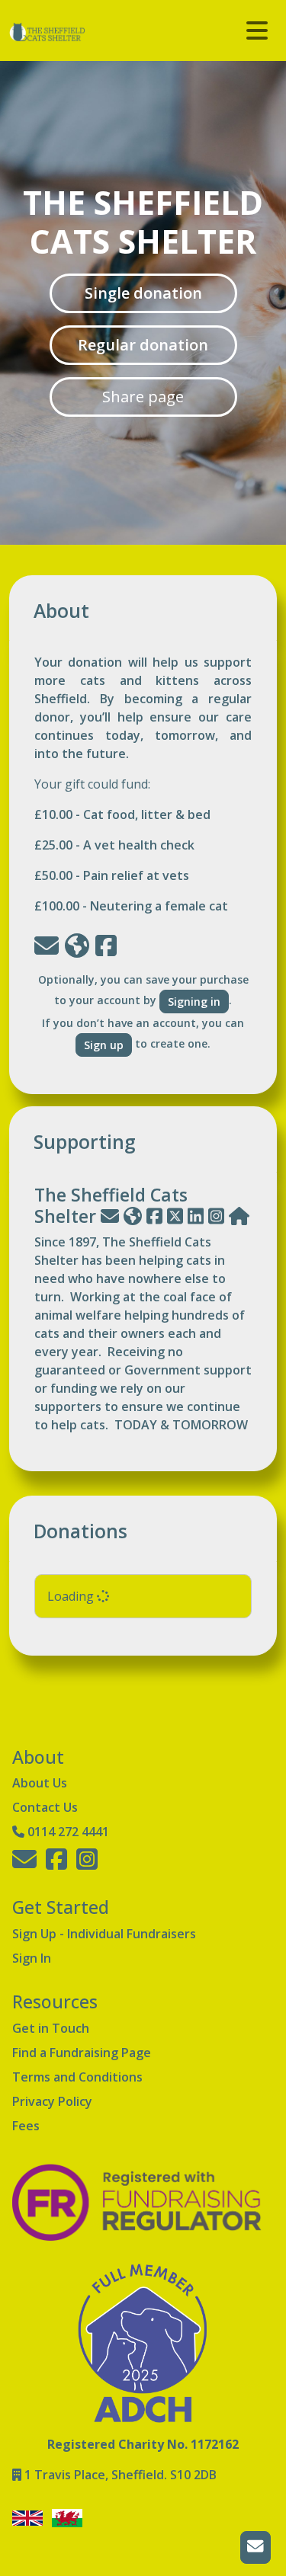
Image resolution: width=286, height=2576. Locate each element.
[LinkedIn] (196, 1216)
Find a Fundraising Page (82, 2053)
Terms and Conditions (77, 2077)
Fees (26, 2126)
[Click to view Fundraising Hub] (239, 1216)
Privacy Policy (52, 2101)
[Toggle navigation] (257, 30)
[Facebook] (154, 1216)
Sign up (104, 1045)
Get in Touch (51, 2028)
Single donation (143, 293)
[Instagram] (216, 1216)
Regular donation (143, 345)
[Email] (110, 1216)
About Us (40, 1783)
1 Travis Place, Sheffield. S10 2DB (121, 2475)
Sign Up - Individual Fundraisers (104, 1934)
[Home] (133, 1216)
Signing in (194, 1002)
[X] (175, 1216)
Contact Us (45, 1807)
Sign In (32, 1958)
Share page (143, 397)
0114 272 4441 (68, 1832)
